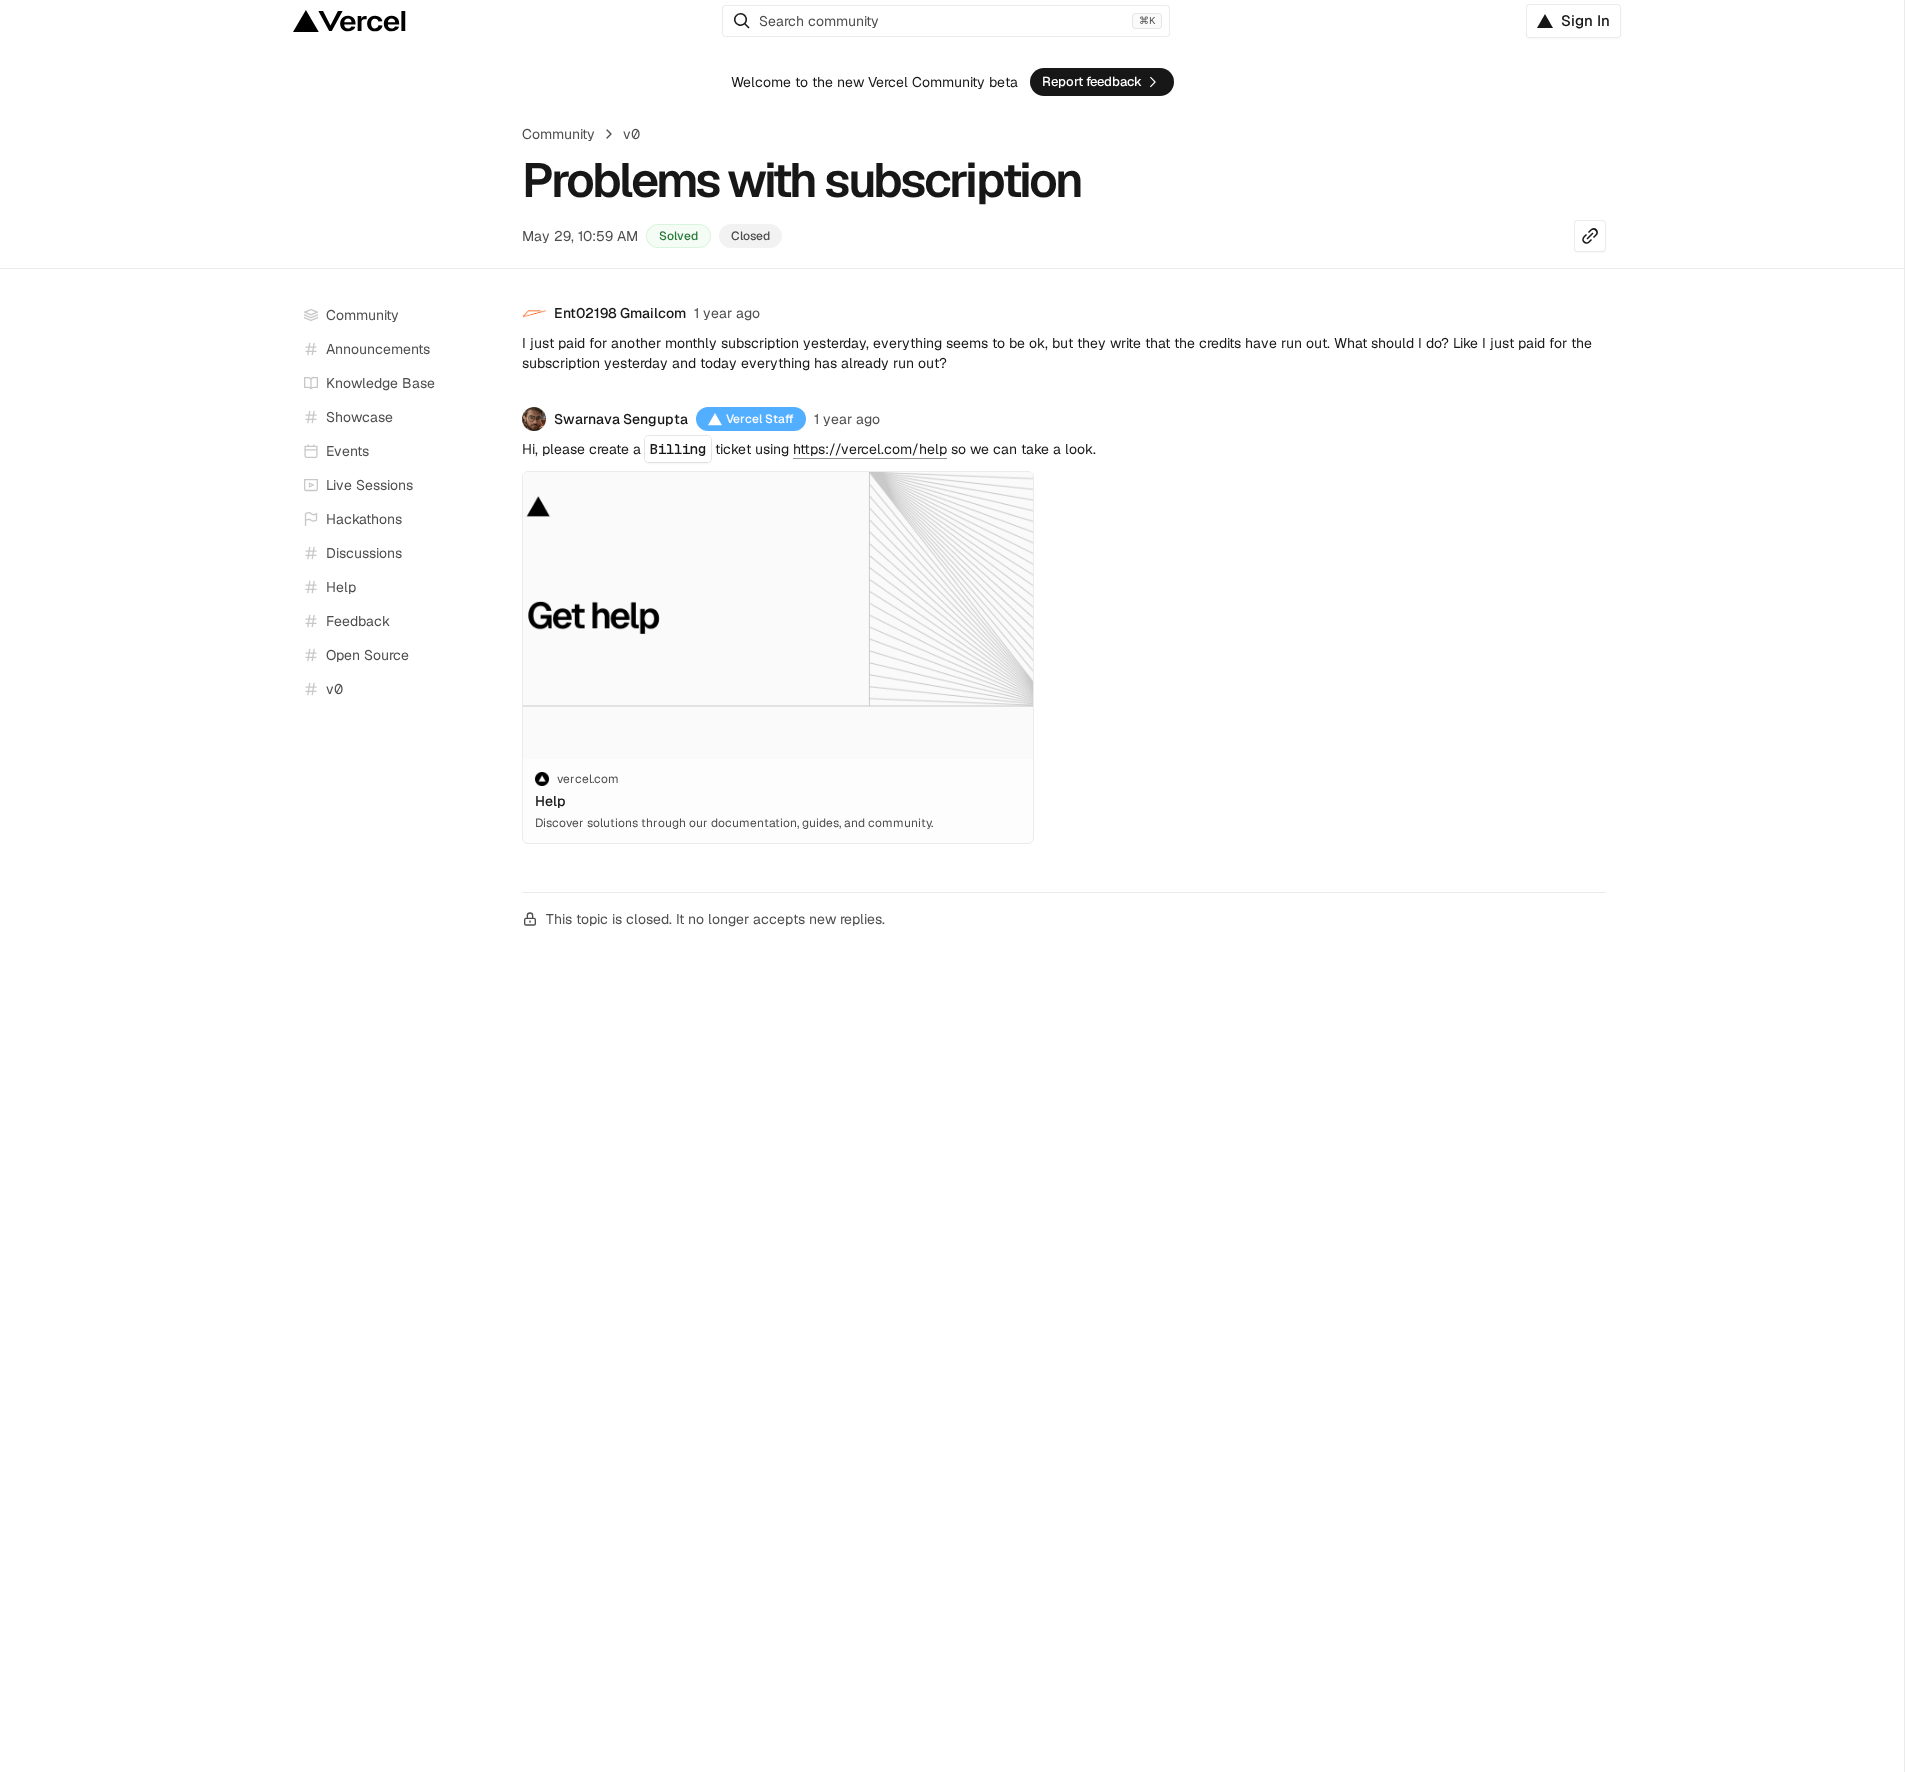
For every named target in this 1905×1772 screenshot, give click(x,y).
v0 (631, 134)
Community (558, 134)
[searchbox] (946, 21)
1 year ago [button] (727, 313)
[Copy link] (1590, 236)
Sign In (1585, 20)
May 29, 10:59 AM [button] (580, 236)
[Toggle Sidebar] (488, 486)
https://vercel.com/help (870, 449)
